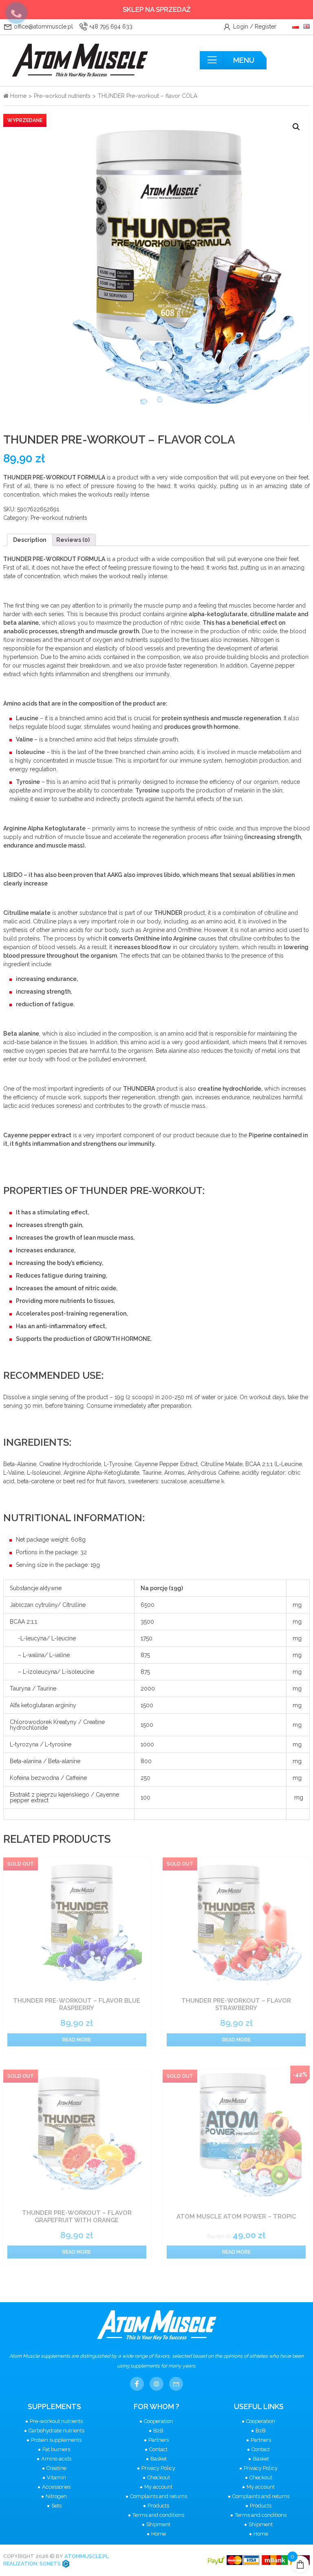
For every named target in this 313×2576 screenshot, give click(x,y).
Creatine (56, 2468)
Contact (158, 2449)
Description (30, 540)
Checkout (159, 2477)
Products (158, 2506)
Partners (159, 2440)
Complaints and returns (159, 2496)
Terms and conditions (158, 2515)
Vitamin (56, 2477)
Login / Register (254, 27)
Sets (56, 2506)
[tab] (30, 540)
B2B (158, 2431)
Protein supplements (56, 2440)
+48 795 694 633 (110, 27)
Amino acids (56, 2459)
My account (158, 2487)
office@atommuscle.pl (43, 27)
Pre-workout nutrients (62, 96)
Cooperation (158, 2421)
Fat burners (56, 2449)
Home (18, 96)
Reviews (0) (73, 540)
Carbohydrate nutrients (56, 2431)
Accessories (56, 2487)
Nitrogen (56, 2496)
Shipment (158, 2524)
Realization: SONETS (33, 2564)
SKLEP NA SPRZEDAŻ (157, 9)
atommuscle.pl (87, 2556)
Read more (77, 2040)
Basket (159, 2459)
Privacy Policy (158, 2468)
